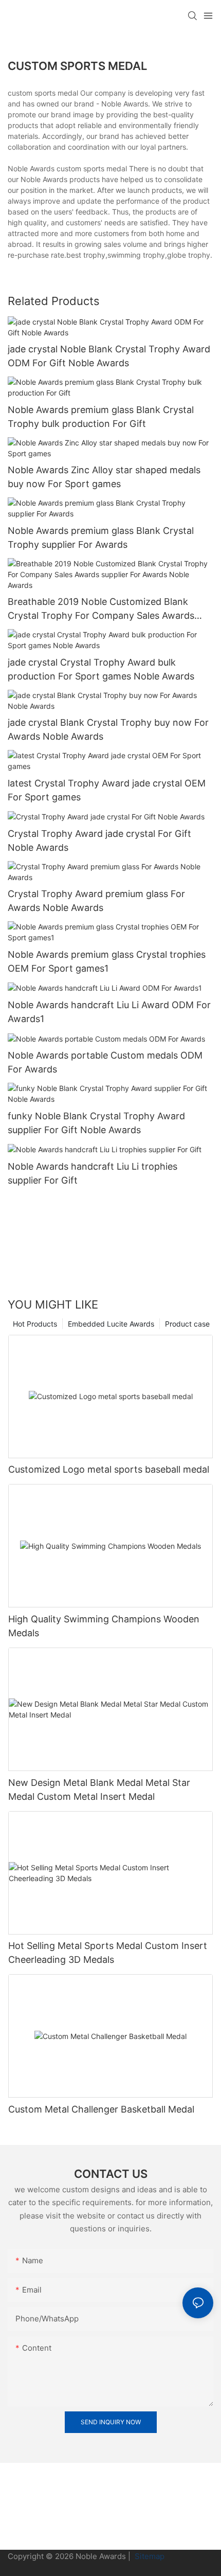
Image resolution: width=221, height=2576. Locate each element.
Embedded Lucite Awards (111, 1324)
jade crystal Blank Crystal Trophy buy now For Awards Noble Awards (108, 729)
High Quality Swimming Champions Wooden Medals (104, 1626)
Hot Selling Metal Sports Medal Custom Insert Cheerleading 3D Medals (108, 1953)
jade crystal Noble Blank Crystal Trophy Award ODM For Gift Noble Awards (109, 356)
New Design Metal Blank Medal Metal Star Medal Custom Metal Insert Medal (99, 1790)
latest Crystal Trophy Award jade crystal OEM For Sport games (107, 790)
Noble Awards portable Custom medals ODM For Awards (105, 1062)
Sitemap (149, 2556)
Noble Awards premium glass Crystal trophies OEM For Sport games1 (107, 961)
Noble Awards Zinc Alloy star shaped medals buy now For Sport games (104, 477)
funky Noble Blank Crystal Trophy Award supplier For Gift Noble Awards (96, 1123)
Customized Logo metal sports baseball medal (109, 1469)
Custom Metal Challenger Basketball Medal (101, 2109)
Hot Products (35, 1324)
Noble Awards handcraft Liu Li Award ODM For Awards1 (109, 1012)
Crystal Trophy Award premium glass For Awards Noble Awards (96, 901)
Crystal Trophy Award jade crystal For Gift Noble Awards (99, 840)
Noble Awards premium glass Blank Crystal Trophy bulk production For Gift (101, 417)
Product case (187, 1324)
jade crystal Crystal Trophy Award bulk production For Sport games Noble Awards (101, 669)
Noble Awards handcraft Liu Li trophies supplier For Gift (93, 1173)
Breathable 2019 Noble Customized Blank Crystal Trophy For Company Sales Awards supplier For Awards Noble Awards (101, 609)
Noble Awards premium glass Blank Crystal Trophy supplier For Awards (101, 538)
